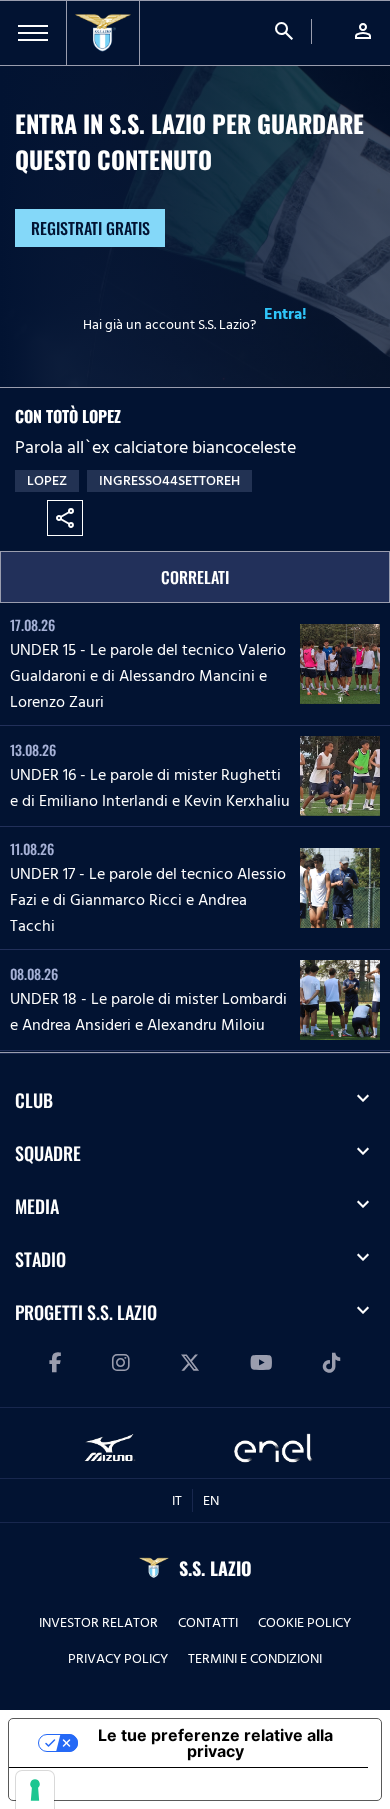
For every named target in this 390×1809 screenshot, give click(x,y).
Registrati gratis (90, 228)
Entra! (285, 314)
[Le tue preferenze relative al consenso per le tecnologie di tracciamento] (35, 1790)
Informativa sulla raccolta (123, 1784)
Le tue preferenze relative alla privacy (215, 1743)
